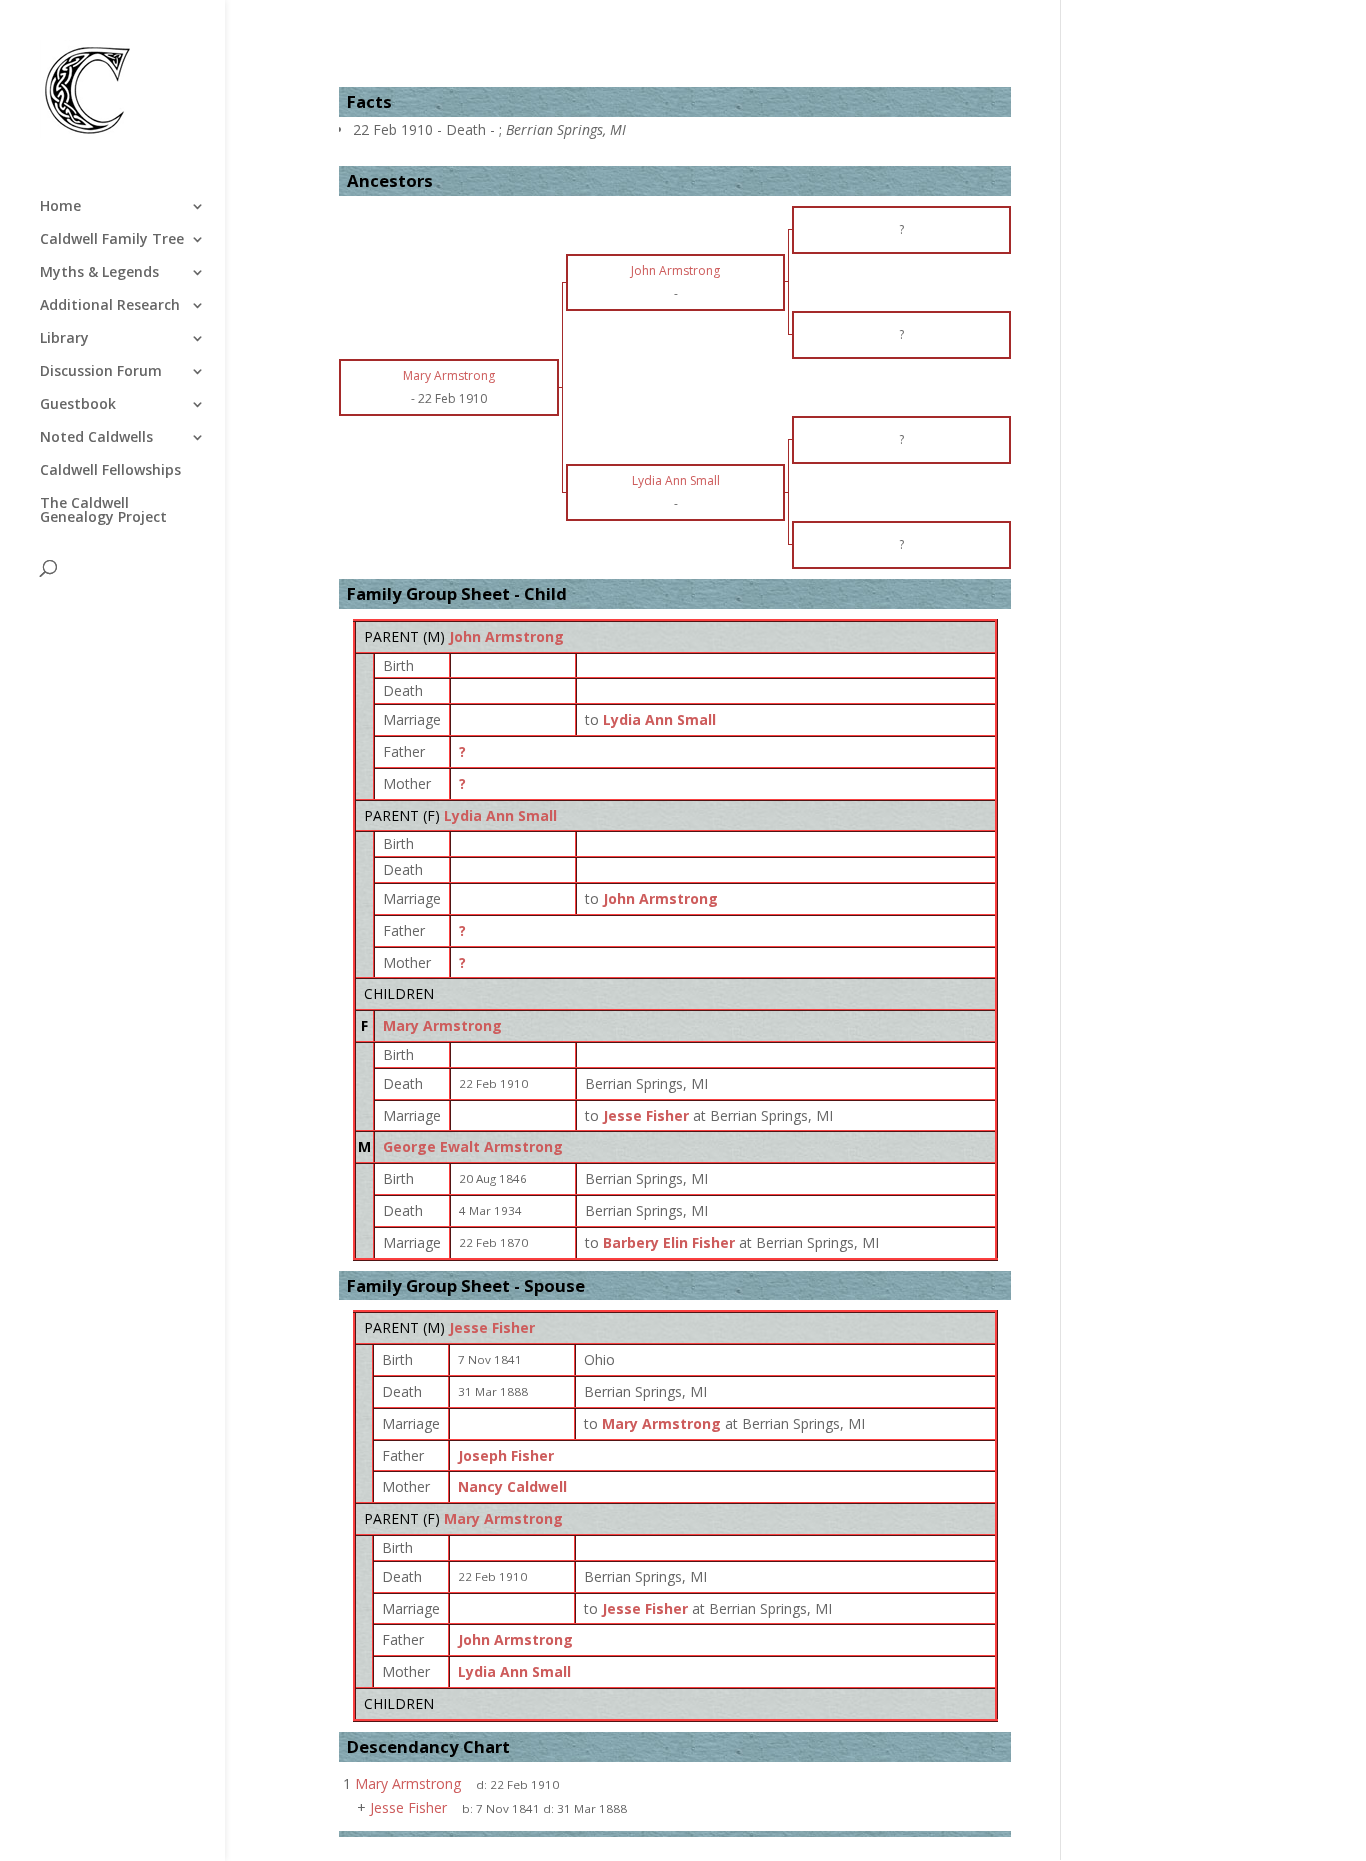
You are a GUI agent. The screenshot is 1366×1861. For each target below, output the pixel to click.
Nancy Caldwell (512, 1486)
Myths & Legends (99, 273)
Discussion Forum (101, 372)
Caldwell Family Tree (112, 240)
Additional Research (110, 306)
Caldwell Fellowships (110, 471)
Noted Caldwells (96, 438)
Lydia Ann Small (500, 815)
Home (60, 207)
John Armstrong (506, 636)
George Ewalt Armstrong (473, 1146)
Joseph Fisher (506, 1455)
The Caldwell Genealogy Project (103, 511)
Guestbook (78, 405)
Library (64, 339)
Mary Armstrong (442, 1025)
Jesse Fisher (492, 1327)
